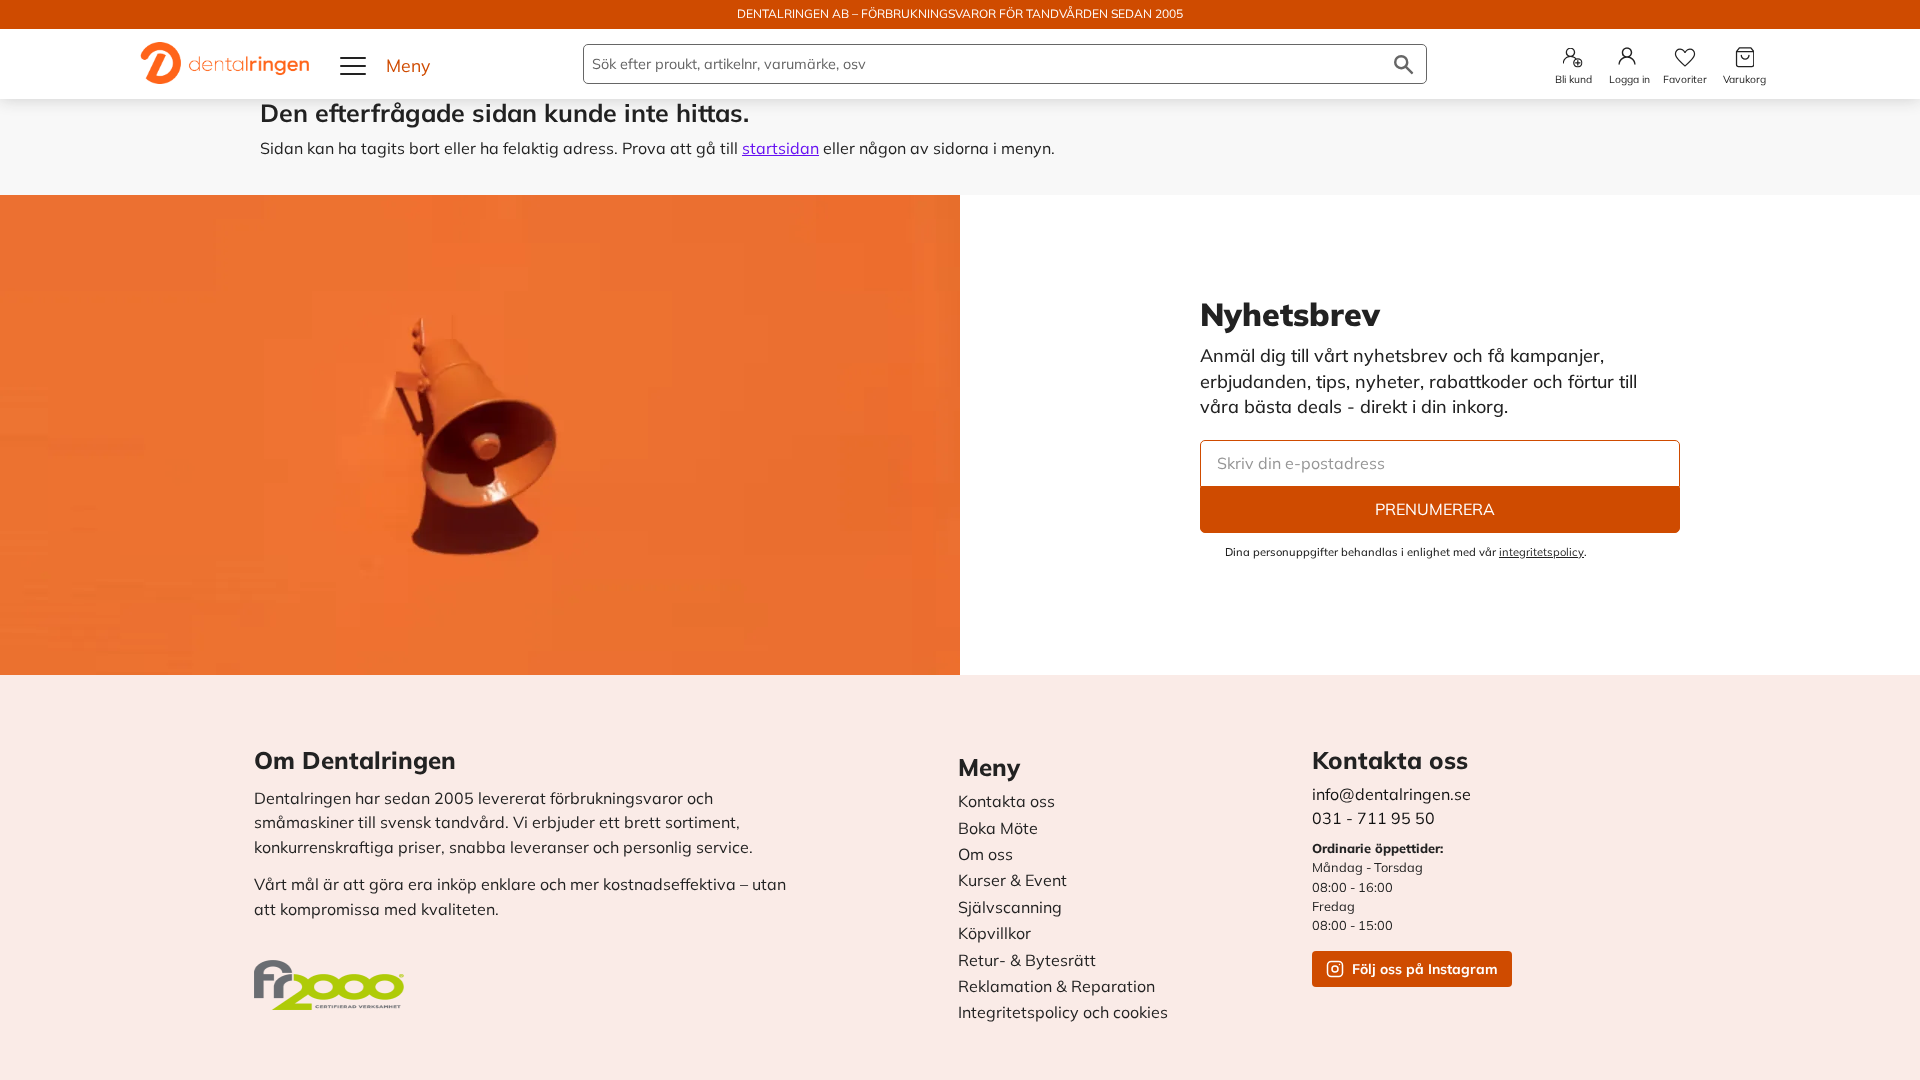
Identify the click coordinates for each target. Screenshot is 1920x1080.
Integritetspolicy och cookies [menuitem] (1063, 1013)
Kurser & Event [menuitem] (1012, 881)
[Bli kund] (1572, 57)
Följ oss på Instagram (1425, 969)
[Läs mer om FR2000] (334, 975)
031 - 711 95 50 (1373, 818)
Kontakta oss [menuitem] (1006, 802)
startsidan (780, 148)
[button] (354, 66)
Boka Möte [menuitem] (998, 829)
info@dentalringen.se (1391, 794)
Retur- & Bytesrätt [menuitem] (1027, 961)
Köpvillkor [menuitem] (994, 934)
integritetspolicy (1541, 552)
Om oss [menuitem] (985, 855)
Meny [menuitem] (989, 767)
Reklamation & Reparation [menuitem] (1056, 987)
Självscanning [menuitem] (1010, 908)
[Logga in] (1627, 56)
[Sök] (1403, 64)
